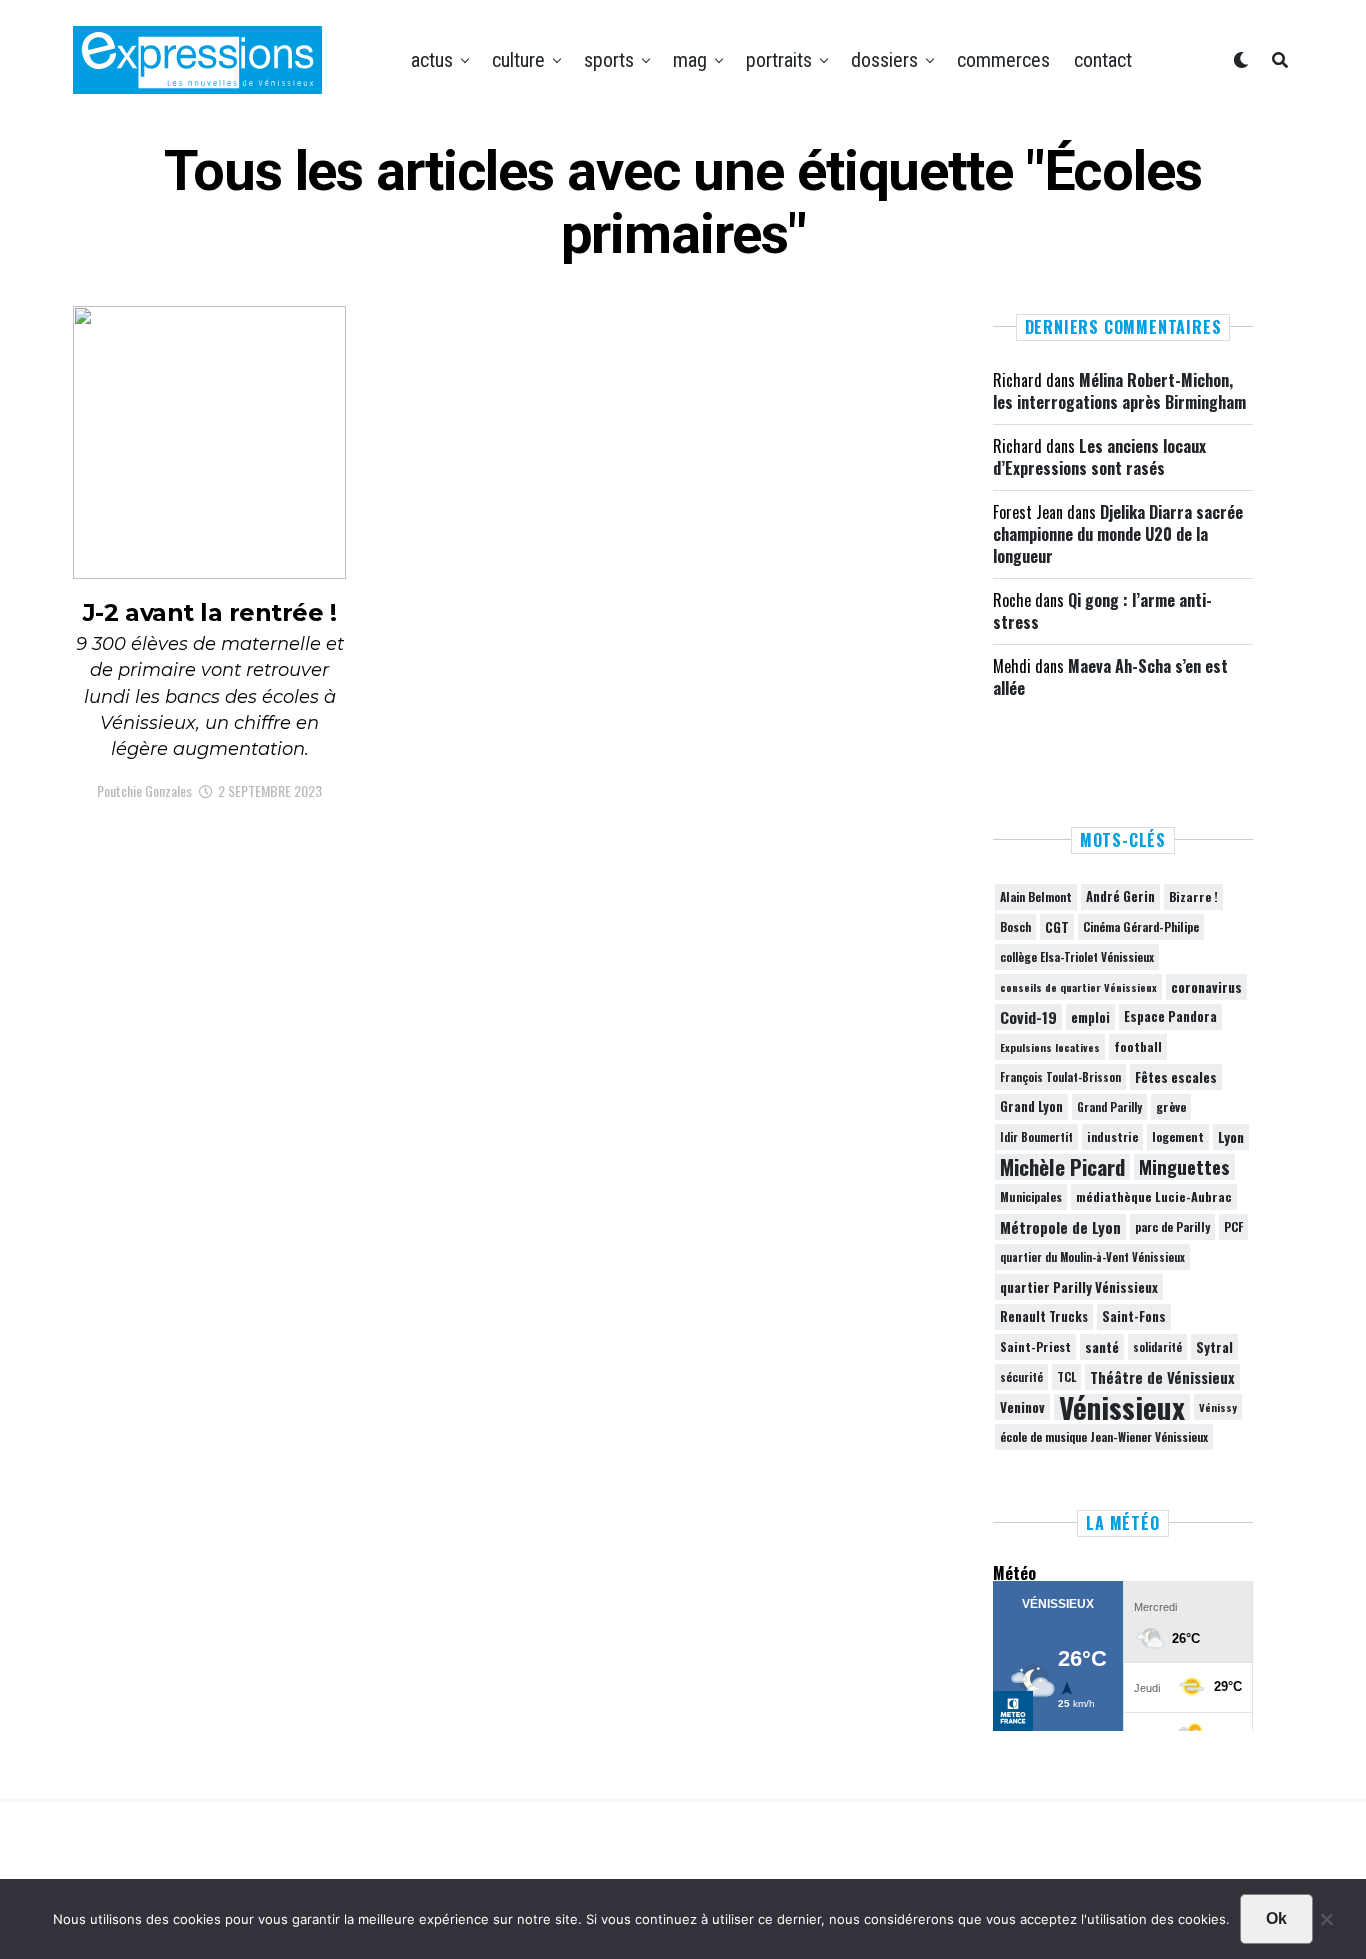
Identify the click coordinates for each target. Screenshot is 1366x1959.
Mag (690, 60)
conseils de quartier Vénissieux (1078, 987)
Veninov (1022, 1407)
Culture (518, 60)
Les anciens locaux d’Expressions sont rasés (1099, 457)
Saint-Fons (1134, 1316)
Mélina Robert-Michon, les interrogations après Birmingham (1119, 391)
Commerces (1003, 60)
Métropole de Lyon (1060, 1227)
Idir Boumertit (1036, 1137)
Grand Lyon (1031, 1106)
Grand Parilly (1109, 1107)
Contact (1103, 60)
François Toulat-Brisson (1060, 1077)
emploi (1090, 1017)
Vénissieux (1122, 1407)
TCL (1066, 1376)
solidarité (1157, 1347)
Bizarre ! (1193, 896)
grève (1171, 1106)
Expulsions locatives (1050, 1047)
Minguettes (1184, 1167)
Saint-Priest (1035, 1347)
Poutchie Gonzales (144, 790)
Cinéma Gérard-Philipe (1141, 926)
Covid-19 (1028, 1017)
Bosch (1015, 926)
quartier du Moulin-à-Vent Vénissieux (1092, 1257)
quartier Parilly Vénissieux (1079, 1287)
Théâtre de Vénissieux (1162, 1377)
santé (1102, 1347)
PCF (1233, 1227)
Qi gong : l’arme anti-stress (1102, 611)
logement (1178, 1137)
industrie (1112, 1136)
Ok (1276, 1918)
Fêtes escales (1176, 1077)
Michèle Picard (1062, 1167)
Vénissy (1218, 1407)
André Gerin (1120, 896)
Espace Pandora (1170, 1016)
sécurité (1021, 1377)
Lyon (1231, 1137)
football (1138, 1046)
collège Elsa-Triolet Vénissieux (1077, 956)
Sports (609, 60)
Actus (432, 60)
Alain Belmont (1036, 896)
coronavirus (1206, 987)
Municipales (1031, 1196)
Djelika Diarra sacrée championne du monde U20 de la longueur (1118, 534)
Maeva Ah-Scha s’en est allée (1110, 677)
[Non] (1326, 1924)
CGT (1057, 927)
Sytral (1214, 1347)
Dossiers (884, 60)
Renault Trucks (1044, 1316)
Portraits (779, 60)
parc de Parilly (1172, 1226)
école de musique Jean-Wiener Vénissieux (1104, 1436)
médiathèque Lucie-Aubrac (1154, 1196)
